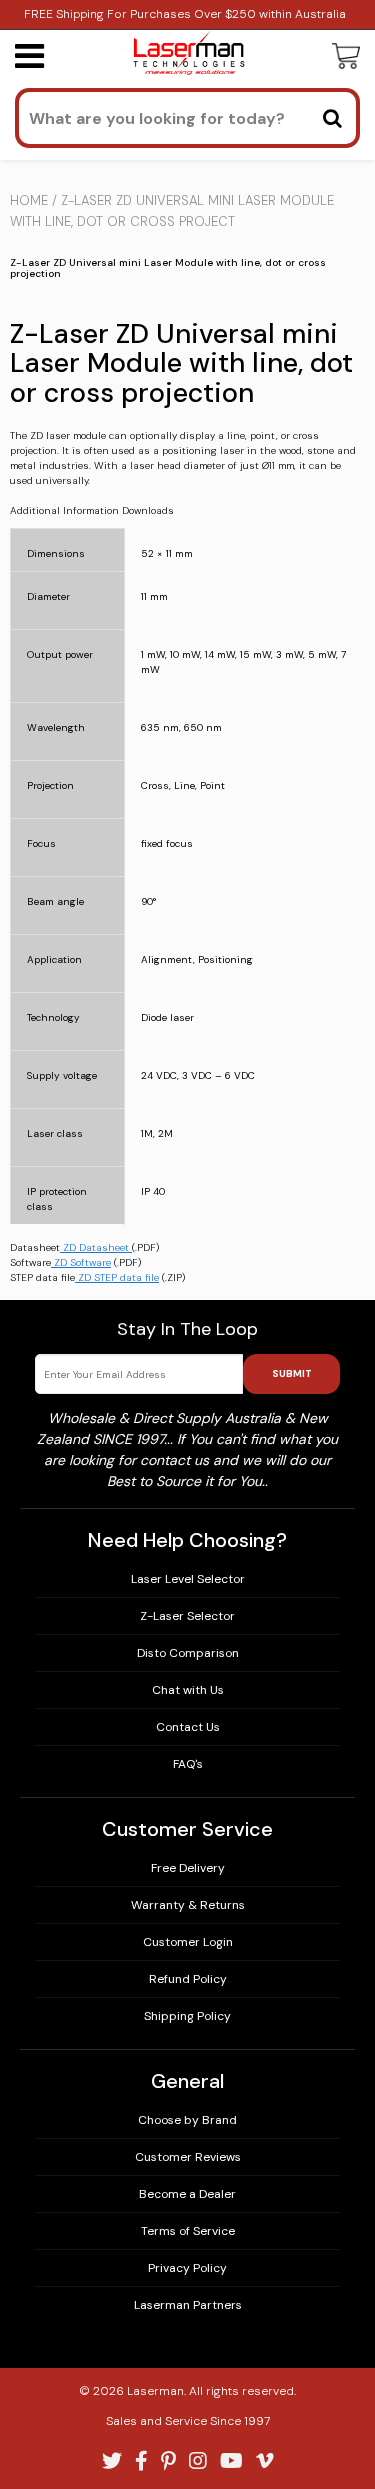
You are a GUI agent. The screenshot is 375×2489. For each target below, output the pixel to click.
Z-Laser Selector (187, 1616)
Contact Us (188, 1727)
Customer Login (188, 1942)
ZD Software (82, 1262)
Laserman (155, 2391)
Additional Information (64, 511)
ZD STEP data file (118, 1277)
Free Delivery (188, 1868)
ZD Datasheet (96, 1247)
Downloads (148, 511)
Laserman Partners (188, 2305)
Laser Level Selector (188, 1579)
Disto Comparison (188, 1653)
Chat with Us (188, 1690)
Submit (292, 1373)
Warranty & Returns (188, 1905)
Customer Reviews (188, 2157)
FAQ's (188, 1764)
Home (29, 200)
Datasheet (35, 1247)
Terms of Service (188, 2231)
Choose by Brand (187, 2120)
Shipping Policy (187, 2016)
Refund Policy (188, 1979)
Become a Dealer (187, 2194)
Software (30, 1262)
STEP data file (42, 1277)
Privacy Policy (187, 2268)
